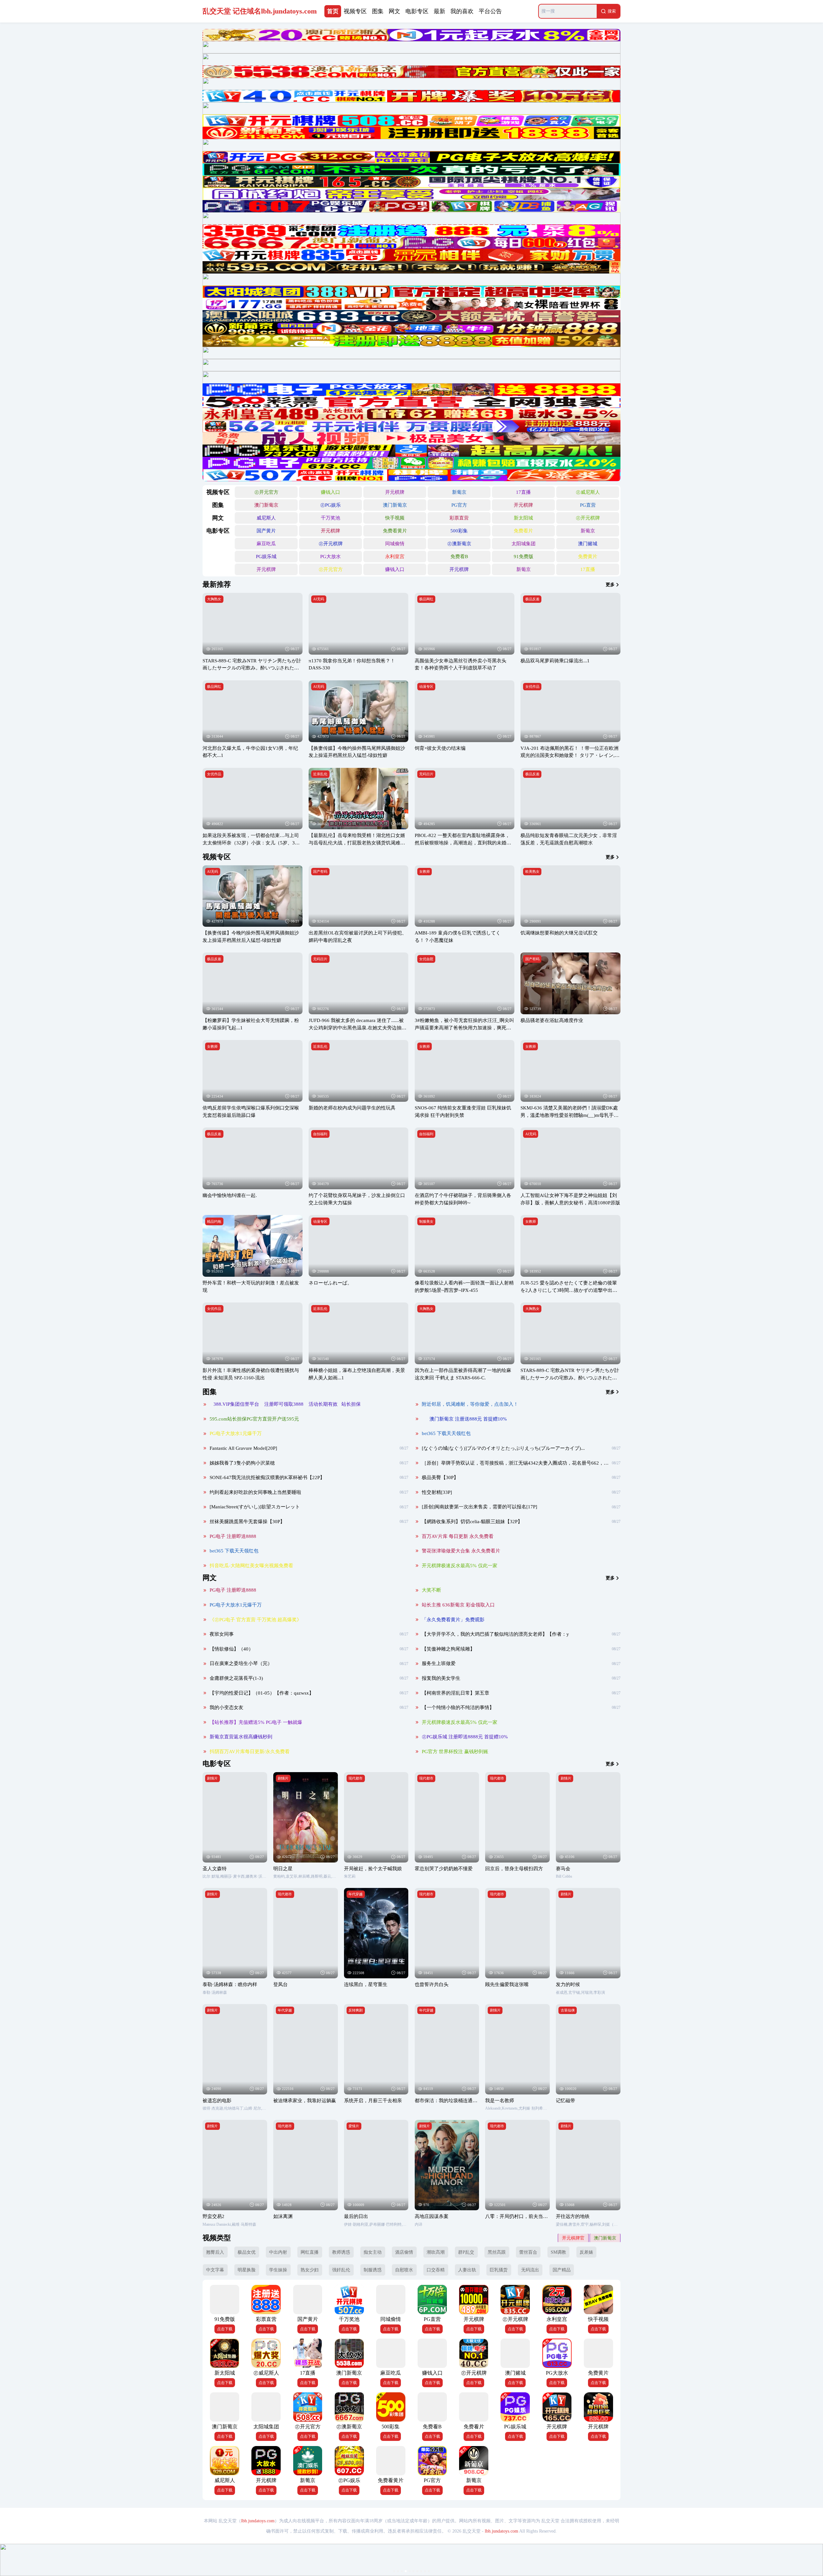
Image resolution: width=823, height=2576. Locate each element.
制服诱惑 (373, 2270)
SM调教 (558, 2252)
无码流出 (530, 2270)
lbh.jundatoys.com (258, 2521)
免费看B (459, 556)
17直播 (523, 492)
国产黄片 (266, 531)
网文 (210, 1578)
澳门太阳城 (573, 2238)
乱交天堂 (260, 11)
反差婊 (586, 2252)
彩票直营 (459, 518)
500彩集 (459, 531)
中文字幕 (215, 2270)
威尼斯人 (266, 518)
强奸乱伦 (341, 2270)
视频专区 (217, 857)
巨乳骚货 (499, 2270)
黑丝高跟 (497, 2252)
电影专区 (217, 1764)
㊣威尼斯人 (588, 492)
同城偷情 (395, 543)
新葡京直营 (605, 2238)
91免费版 (524, 556)
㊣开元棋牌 (588, 518)
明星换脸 (247, 2270)
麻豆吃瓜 (266, 543)
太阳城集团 (524, 543)
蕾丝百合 (528, 2252)
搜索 (612, 11)
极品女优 (247, 2252)
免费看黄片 (395, 531)
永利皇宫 (395, 556)
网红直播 (310, 2252)
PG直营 (588, 505)
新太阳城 (523, 518)
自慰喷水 (404, 2270)
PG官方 (459, 505)
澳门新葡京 (266, 505)
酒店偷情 (404, 2252)
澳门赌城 (588, 543)
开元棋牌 (395, 492)
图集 (210, 1392)
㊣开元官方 (266, 492)
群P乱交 (466, 2252)
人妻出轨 (467, 2270)
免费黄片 (588, 556)
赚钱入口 (330, 492)
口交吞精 (436, 2270)
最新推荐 (217, 584)
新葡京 (459, 492)
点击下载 (225, 2329)
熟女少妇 (310, 2270)
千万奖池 (330, 518)
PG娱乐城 (266, 556)
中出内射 (278, 2252)
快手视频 (395, 518)
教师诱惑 (341, 2252)
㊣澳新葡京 (459, 543)
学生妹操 (278, 2270)
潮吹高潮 (436, 2252)
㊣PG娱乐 (330, 505)
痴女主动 (373, 2252)
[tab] (333, 11)
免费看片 (523, 531)
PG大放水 (330, 556)
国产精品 (562, 2270)
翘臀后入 (215, 2252)
